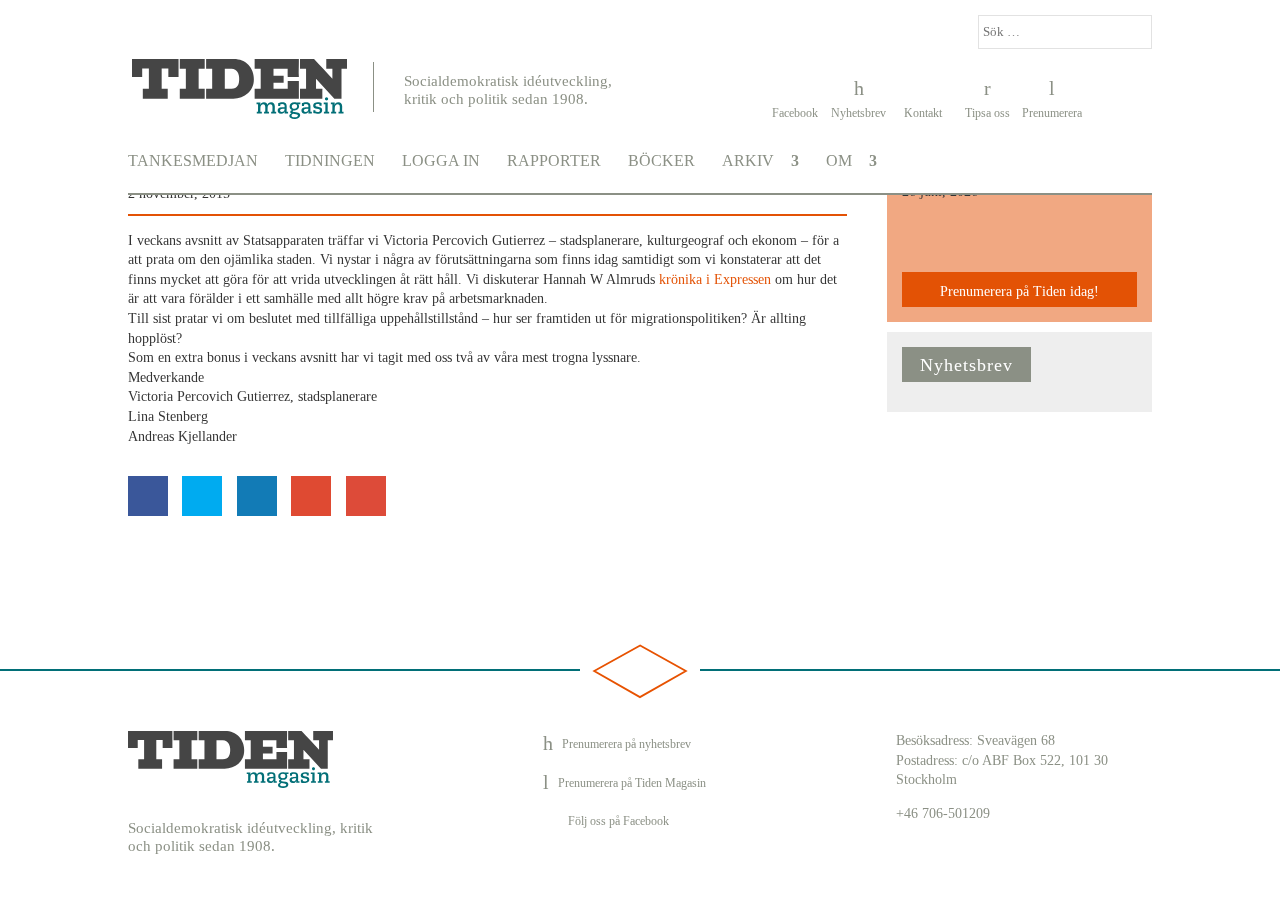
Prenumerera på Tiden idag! (1019, 291)
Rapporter (554, 161)
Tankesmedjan (193, 161)
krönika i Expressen (715, 279)
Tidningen (330, 161)
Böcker (661, 161)
